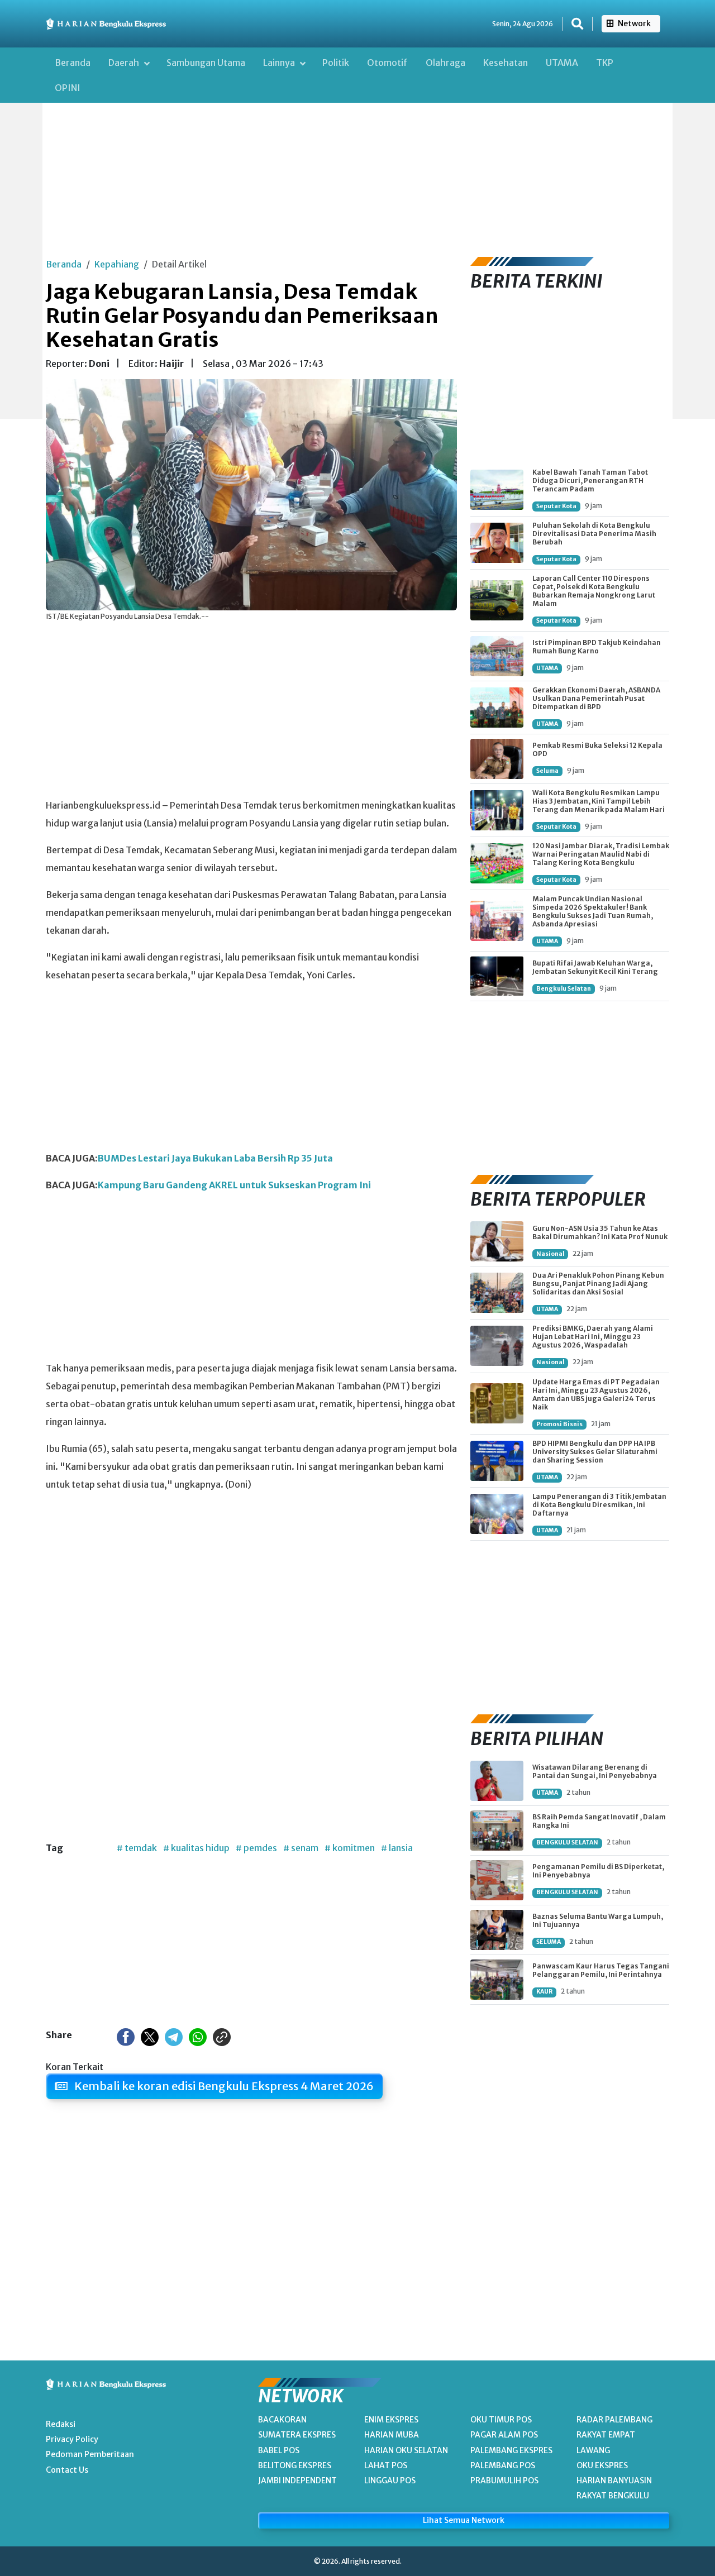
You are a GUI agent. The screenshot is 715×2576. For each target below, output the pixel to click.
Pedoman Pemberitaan (90, 2454)
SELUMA (549, 1942)
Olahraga (445, 63)
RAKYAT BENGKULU (613, 2496)
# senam (301, 1848)
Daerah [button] (125, 63)
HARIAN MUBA (392, 2435)
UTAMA (562, 63)
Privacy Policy (72, 2439)
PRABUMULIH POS (504, 2481)
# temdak (137, 1848)
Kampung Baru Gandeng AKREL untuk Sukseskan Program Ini (234, 1185)
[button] (577, 24)
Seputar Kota (556, 506)
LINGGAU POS (390, 2481)
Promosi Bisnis (559, 1424)
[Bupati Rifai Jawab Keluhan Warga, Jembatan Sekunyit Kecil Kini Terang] (497, 976)
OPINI (68, 88)
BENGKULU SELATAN (567, 1843)
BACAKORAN (282, 2420)
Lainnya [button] (280, 63)
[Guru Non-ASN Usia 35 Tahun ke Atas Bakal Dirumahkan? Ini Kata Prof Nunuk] (497, 1241)
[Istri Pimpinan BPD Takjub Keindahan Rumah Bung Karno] (497, 656)
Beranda (73, 63)
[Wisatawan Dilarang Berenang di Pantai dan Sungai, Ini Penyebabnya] (497, 1781)
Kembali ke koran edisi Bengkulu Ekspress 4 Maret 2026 (223, 2086)
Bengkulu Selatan (564, 989)
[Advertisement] (357, 162)
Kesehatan (506, 63)
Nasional (550, 1254)
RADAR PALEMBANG (614, 2420)
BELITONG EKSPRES (295, 2465)
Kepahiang (117, 264)
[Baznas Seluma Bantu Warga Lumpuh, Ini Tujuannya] (497, 1930)
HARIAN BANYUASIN (614, 2481)
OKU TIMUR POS (501, 2420)
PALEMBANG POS (503, 2465)
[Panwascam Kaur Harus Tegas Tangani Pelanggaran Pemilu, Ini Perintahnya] (497, 1980)
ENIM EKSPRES (391, 2420)
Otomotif (387, 63)
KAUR (544, 1992)
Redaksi (61, 2424)
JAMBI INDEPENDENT (297, 2481)
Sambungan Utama (206, 63)
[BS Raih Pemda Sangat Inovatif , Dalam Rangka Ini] (497, 1831)
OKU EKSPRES (602, 2465)
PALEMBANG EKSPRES (511, 2450)
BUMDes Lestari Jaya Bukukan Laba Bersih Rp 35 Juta (215, 1158)
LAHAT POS (386, 2465)
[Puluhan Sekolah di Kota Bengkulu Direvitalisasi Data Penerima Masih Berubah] (497, 543)
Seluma (547, 771)
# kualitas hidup (196, 1848)
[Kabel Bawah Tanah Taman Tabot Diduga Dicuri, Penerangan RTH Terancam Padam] (497, 490)
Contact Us (67, 2470)
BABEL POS (279, 2450)
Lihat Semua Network (464, 2520)
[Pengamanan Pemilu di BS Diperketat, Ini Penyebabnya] (497, 1880)
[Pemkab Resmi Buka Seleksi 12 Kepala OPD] (497, 759)
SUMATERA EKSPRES (297, 2435)
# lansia (397, 1848)
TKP (605, 63)
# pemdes (256, 1848)
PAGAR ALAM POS (504, 2435)
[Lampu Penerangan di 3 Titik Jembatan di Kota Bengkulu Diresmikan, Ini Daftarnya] (497, 1514)
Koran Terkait (75, 2067)
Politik (336, 63)
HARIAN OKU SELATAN (406, 2450)
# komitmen (350, 1848)
